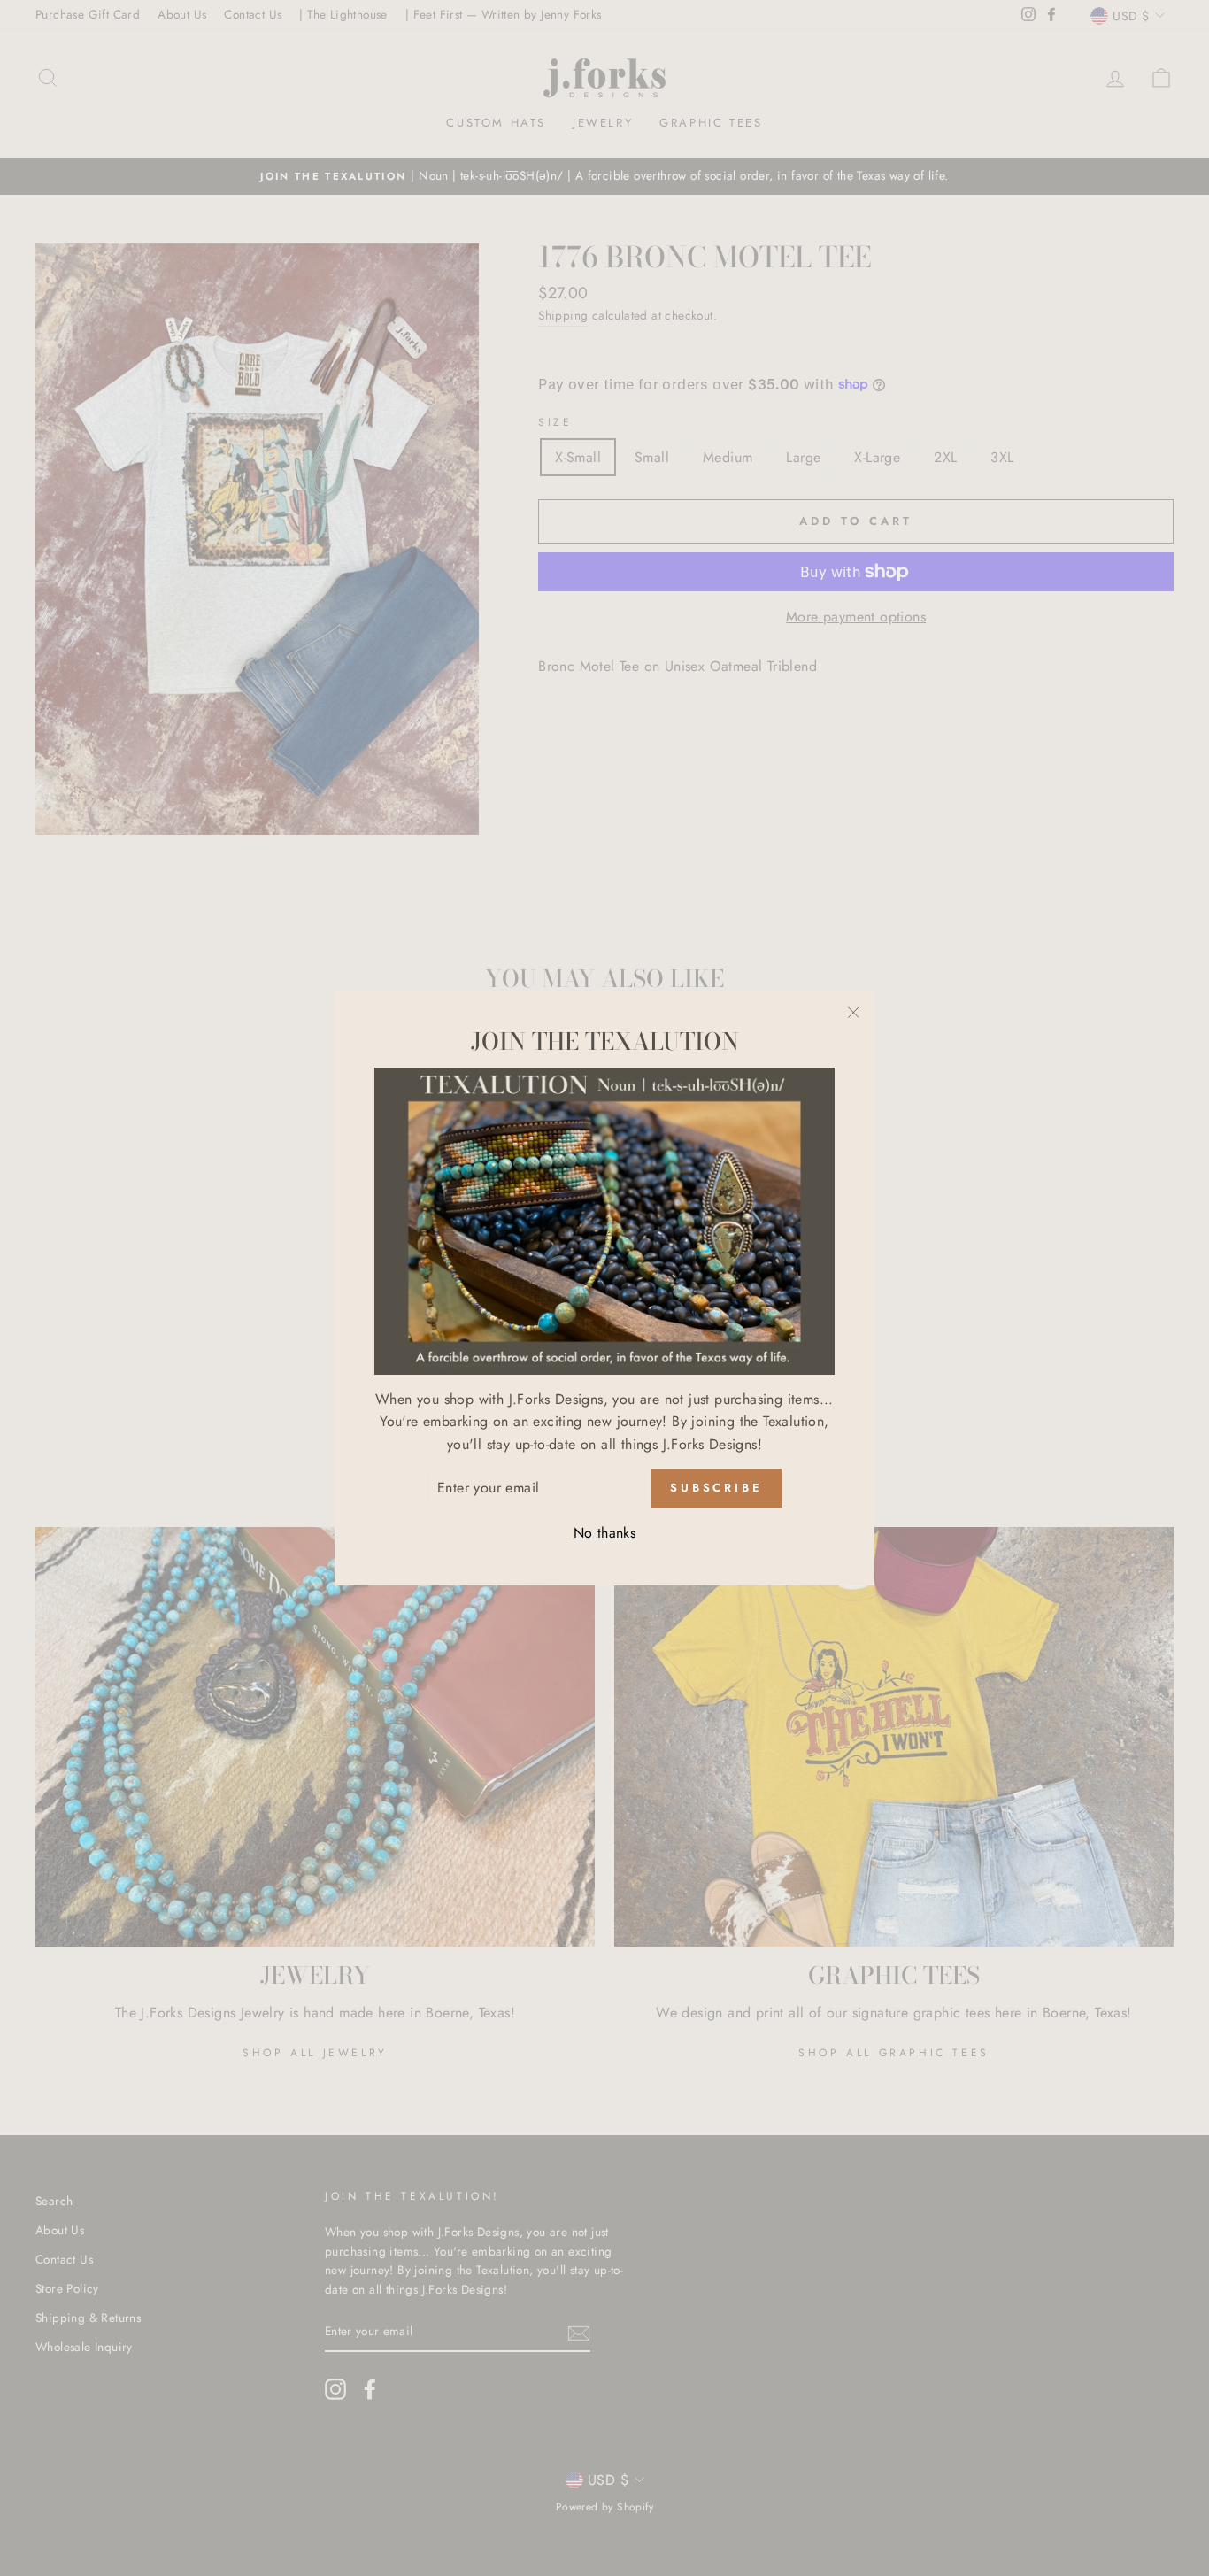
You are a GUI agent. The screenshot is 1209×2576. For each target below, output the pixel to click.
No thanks (605, 1533)
